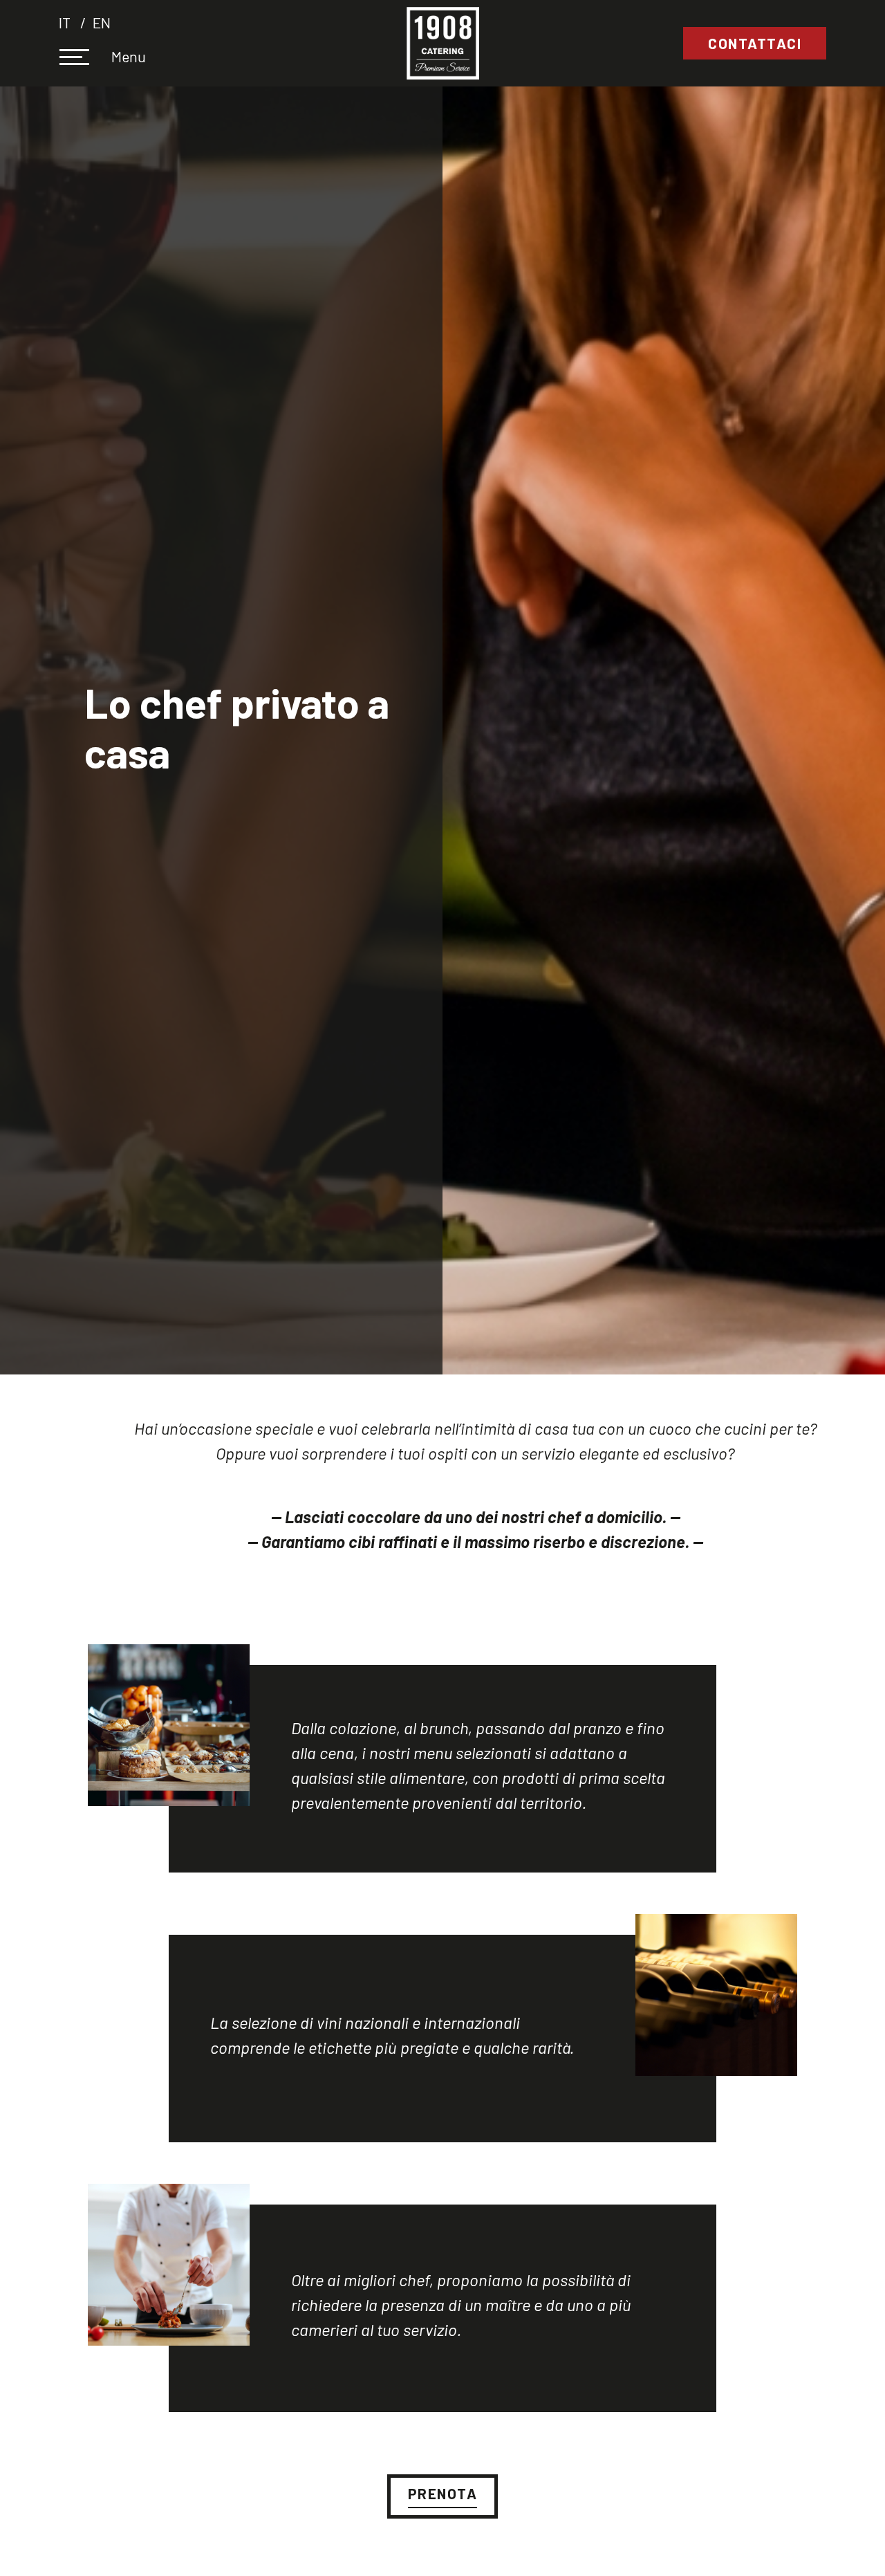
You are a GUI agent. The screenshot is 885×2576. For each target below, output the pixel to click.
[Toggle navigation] (84, 59)
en (102, 22)
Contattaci (755, 43)
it (66, 22)
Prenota (443, 2493)
